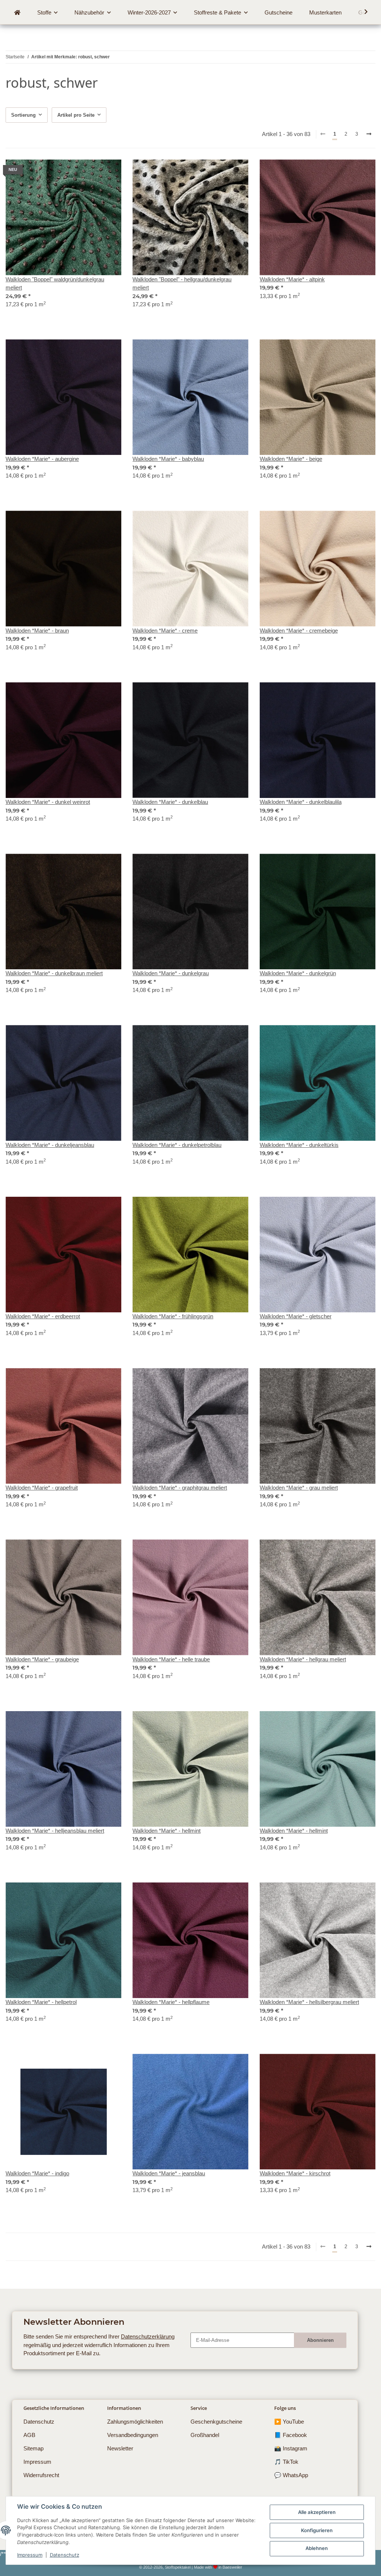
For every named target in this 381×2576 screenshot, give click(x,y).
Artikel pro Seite (76, 115)
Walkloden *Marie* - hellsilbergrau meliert (309, 2002)
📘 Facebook (291, 2435)
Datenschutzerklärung (148, 2336)
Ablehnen (317, 2548)
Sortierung (23, 115)
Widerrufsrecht (41, 2475)
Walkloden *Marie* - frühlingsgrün (173, 1316)
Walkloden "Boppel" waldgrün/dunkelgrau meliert (55, 284)
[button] (361, 12)
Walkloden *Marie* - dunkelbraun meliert (54, 973)
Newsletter (120, 2448)
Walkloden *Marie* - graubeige (42, 1659)
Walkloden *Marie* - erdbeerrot (43, 1316)
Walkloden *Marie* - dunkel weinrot (48, 802)
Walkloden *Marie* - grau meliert (299, 1488)
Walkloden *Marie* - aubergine (42, 459)
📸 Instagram (291, 2448)
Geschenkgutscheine (216, 2422)
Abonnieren (320, 2340)
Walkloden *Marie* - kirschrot (295, 2173)
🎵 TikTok (286, 2462)
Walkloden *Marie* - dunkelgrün (298, 973)
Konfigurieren (317, 2530)
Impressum (30, 2555)
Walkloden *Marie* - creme (165, 631)
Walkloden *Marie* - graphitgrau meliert (180, 1488)
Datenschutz (65, 2555)
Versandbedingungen (133, 2435)
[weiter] (369, 135)
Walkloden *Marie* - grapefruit (42, 1488)
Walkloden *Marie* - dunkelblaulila (301, 802)
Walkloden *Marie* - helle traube (171, 1659)
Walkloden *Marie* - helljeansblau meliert (55, 1831)
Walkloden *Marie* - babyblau (168, 459)
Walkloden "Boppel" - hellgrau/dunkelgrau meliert (182, 284)
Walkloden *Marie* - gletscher (296, 1316)
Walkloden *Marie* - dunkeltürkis (299, 1145)
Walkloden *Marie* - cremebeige (299, 631)
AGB (29, 2435)
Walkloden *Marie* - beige (291, 459)
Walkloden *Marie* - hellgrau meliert (303, 1659)
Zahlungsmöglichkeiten (135, 2422)
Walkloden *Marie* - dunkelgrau (171, 973)
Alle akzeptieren (317, 2512)
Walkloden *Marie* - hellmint (167, 1831)
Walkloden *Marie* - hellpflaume (171, 2002)
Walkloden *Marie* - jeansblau (169, 2173)
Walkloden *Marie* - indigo (37, 2173)
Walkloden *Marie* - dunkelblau (170, 802)
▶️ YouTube (289, 2422)
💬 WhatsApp (291, 2475)
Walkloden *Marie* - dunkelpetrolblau (177, 1145)
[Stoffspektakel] (17, 13)
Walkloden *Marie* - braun (37, 631)
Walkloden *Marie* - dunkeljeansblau (50, 1145)
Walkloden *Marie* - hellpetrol (41, 2002)
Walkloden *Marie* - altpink (292, 279)
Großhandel (205, 2435)
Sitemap (33, 2448)
